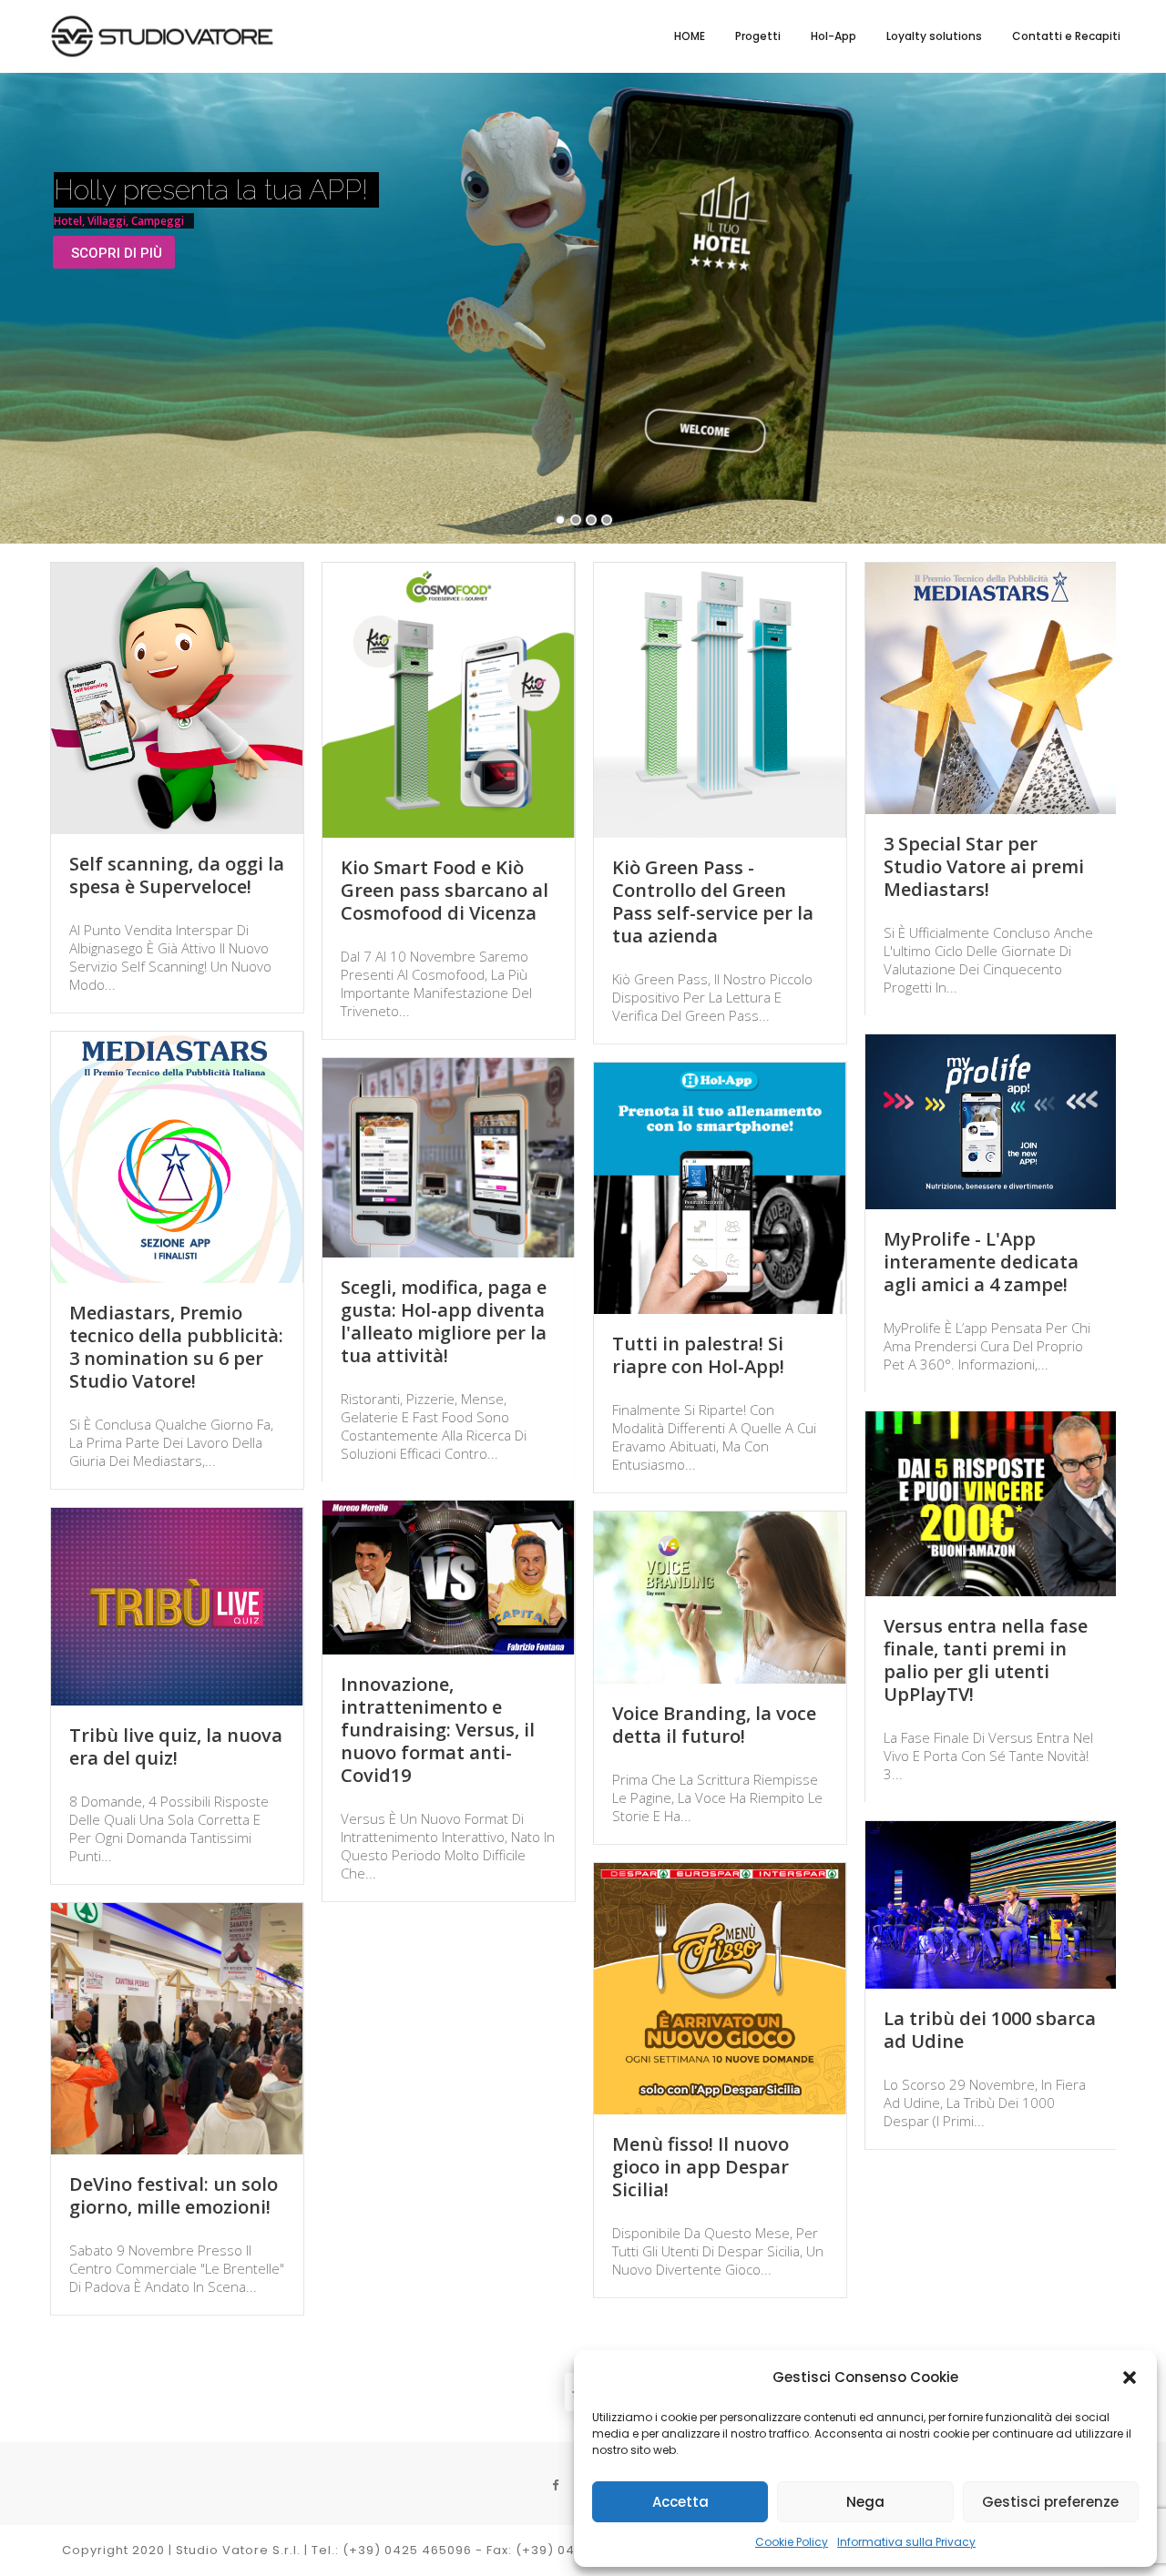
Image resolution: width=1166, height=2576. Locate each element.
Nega (865, 2502)
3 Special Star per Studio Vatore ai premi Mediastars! (984, 866)
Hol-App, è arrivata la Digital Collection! (435, 2530)
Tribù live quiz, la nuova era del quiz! (176, 1746)
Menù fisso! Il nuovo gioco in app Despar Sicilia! (701, 2167)
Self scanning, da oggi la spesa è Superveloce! (177, 875)
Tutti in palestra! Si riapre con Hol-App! (698, 1355)
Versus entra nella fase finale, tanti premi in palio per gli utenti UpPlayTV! (986, 1660)
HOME (690, 36)
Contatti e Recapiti (1066, 36)
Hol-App (834, 36)
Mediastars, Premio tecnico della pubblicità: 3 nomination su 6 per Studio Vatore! (176, 1347)
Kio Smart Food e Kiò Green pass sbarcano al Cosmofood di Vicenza (445, 890)
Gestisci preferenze (1050, 2502)
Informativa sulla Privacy (906, 2542)
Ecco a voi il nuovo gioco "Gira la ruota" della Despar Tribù (447, 2130)
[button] (1130, 2377)
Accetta (680, 2502)
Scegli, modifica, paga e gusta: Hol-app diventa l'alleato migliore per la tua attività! (444, 1321)
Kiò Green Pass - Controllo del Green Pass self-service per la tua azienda (713, 901)
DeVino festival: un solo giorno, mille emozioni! (174, 2195)
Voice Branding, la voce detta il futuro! (714, 1725)
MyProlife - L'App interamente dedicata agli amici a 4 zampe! (981, 1262)
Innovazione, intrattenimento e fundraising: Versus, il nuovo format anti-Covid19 (438, 1730)
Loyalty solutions (934, 36)
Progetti (758, 36)
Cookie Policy (792, 2542)
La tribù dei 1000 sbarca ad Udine (990, 2030)
